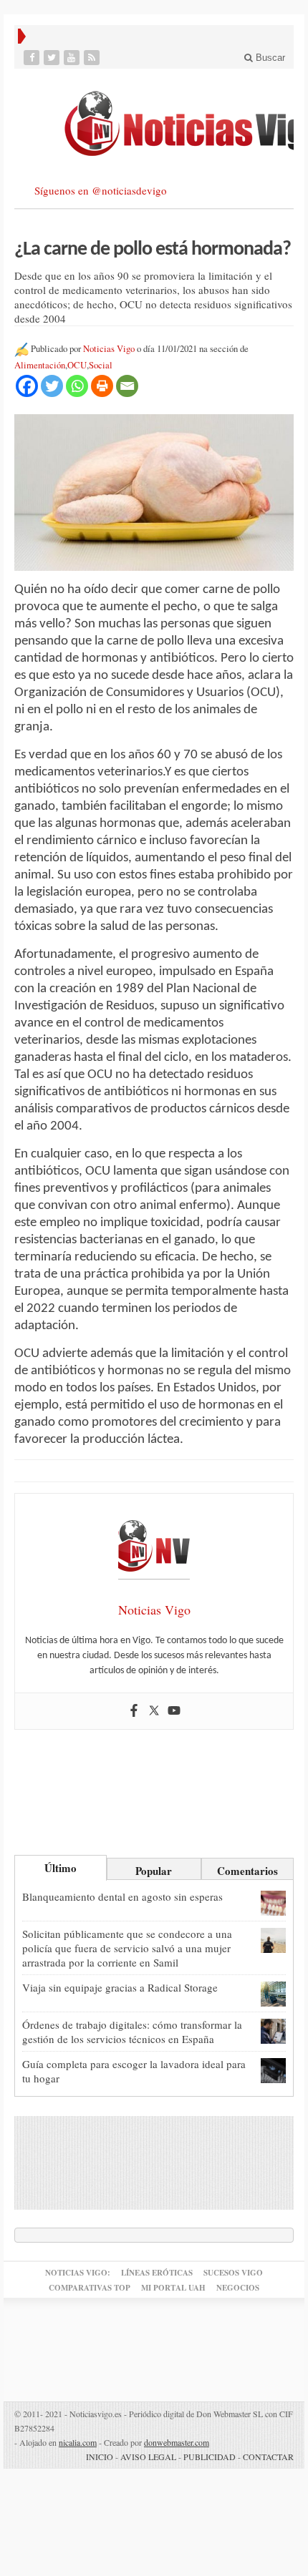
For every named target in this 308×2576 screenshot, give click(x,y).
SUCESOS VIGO (233, 2273)
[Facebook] (33, 58)
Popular (154, 1871)
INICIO (100, 2457)
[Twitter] (53, 58)
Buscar (269, 58)
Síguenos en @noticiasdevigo (101, 190)
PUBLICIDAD (210, 2457)
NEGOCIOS (238, 2288)
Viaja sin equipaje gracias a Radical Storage (120, 1987)
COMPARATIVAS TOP (90, 2288)
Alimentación (40, 365)
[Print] (102, 386)
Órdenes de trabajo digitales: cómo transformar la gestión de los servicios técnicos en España (132, 2032)
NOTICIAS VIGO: (78, 2273)
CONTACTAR (268, 2457)
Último (61, 1868)
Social (101, 365)
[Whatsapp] (77, 386)
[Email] (127, 386)
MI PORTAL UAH (173, 2288)
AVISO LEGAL (148, 2457)
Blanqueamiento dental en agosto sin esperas (122, 1896)
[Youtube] (73, 58)
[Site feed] (93, 58)
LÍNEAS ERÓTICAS (157, 2273)
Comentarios (247, 1871)
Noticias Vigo (109, 349)
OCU (77, 365)
